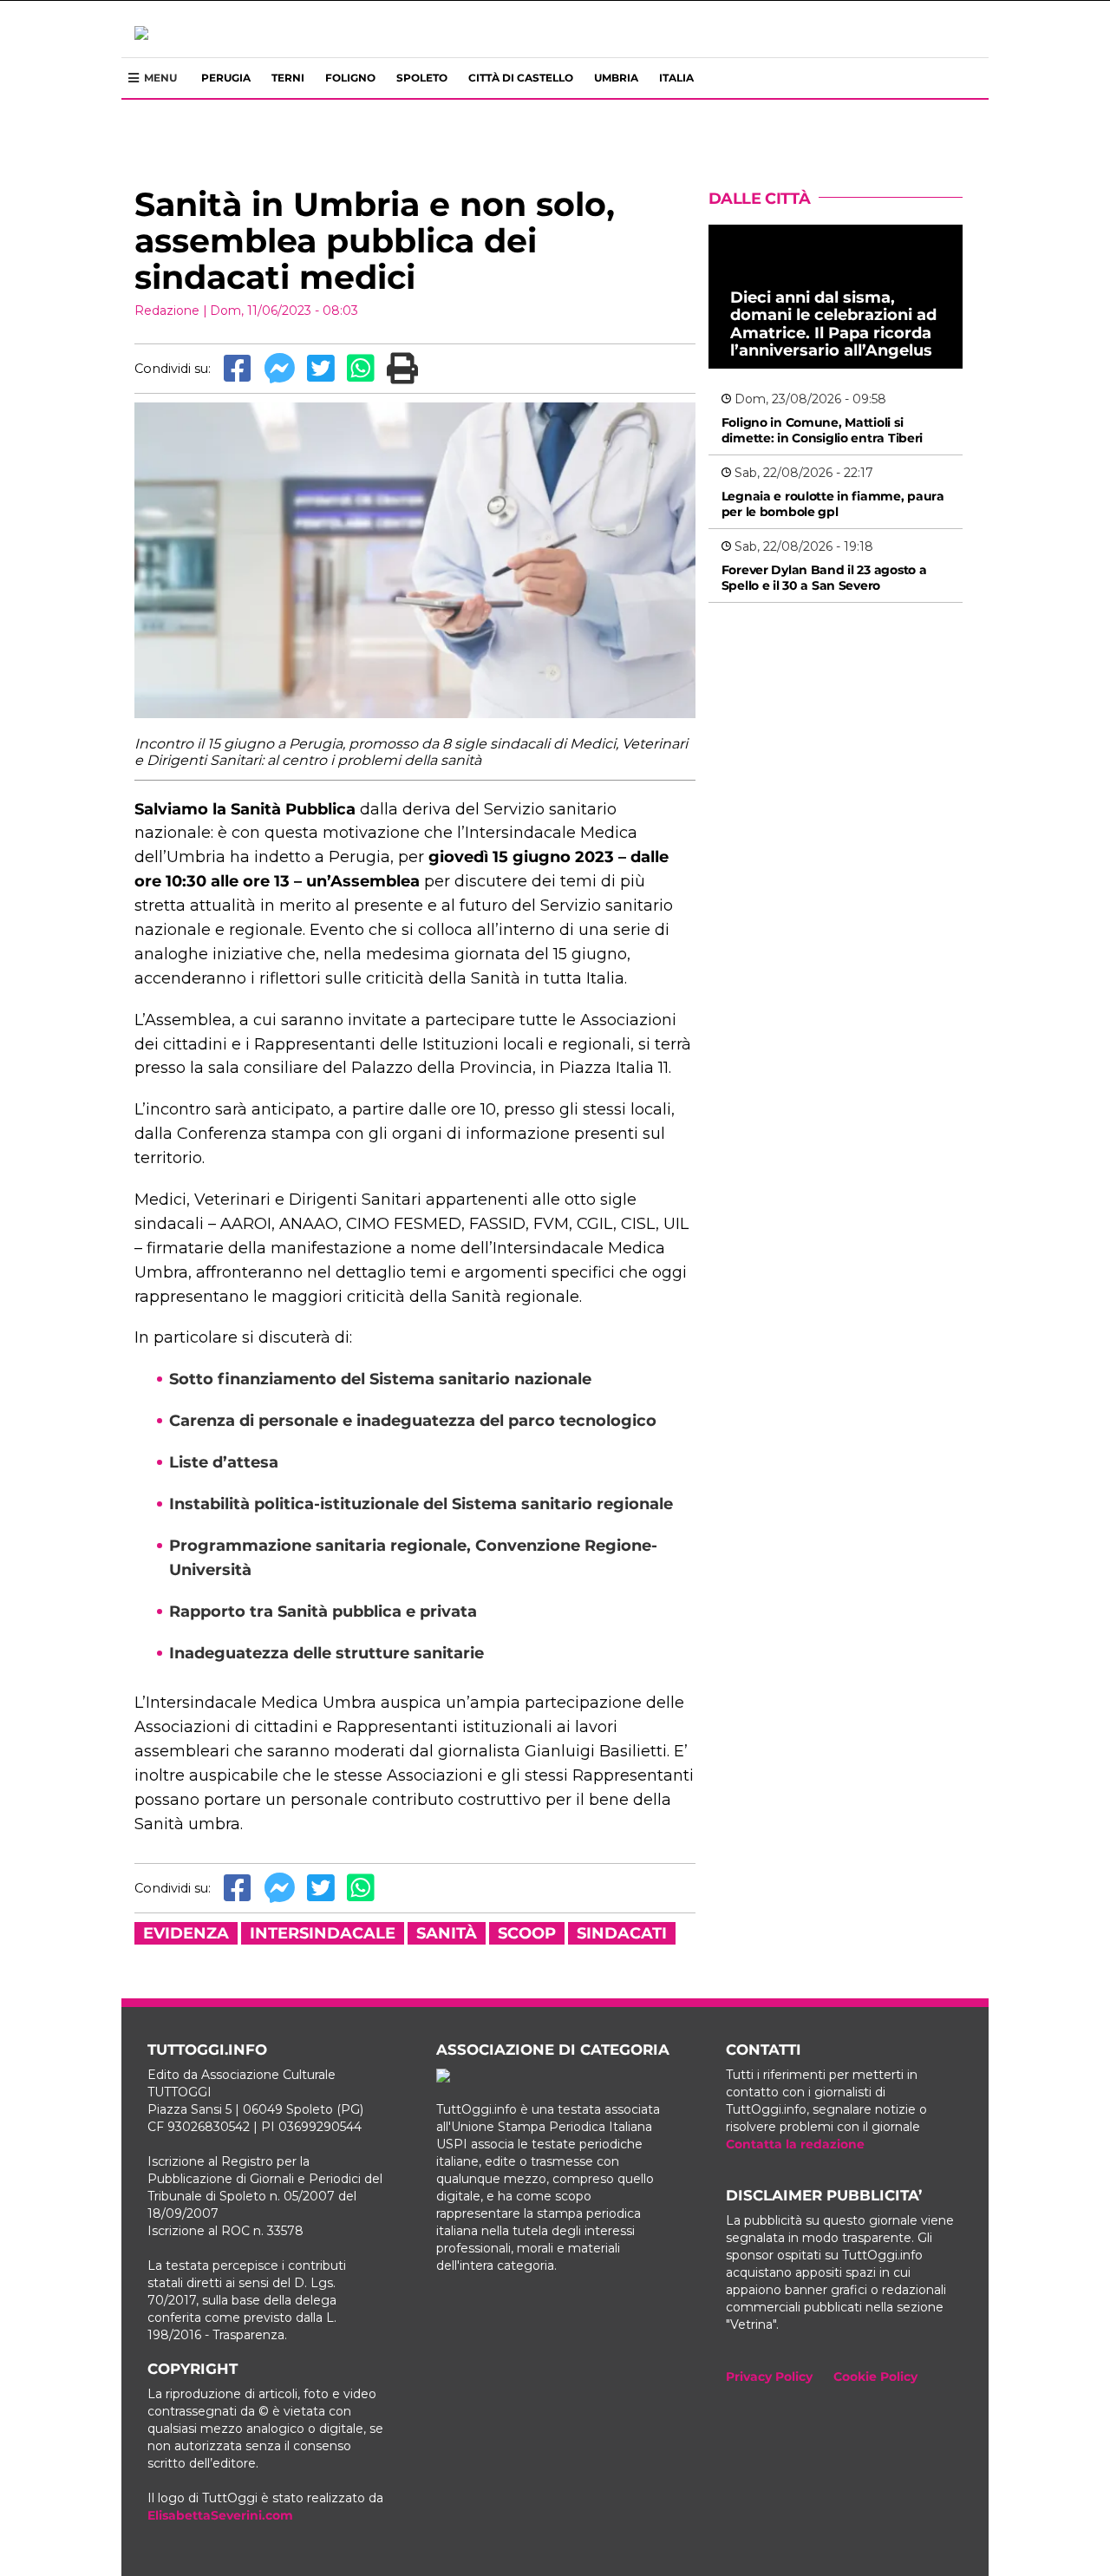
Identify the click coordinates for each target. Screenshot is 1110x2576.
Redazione (167, 311)
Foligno (350, 78)
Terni (288, 78)
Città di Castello (521, 78)
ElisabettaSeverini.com (220, 2515)
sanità (447, 1933)
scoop (527, 1933)
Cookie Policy (875, 2377)
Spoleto (422, 78)
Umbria (616, 78)
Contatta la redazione (795, 2144)
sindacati (622, 1933)
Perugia (226, 78)
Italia (676, 78)
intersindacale (323, 1933)
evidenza (186, 1933)
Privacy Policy (769, 2377)
